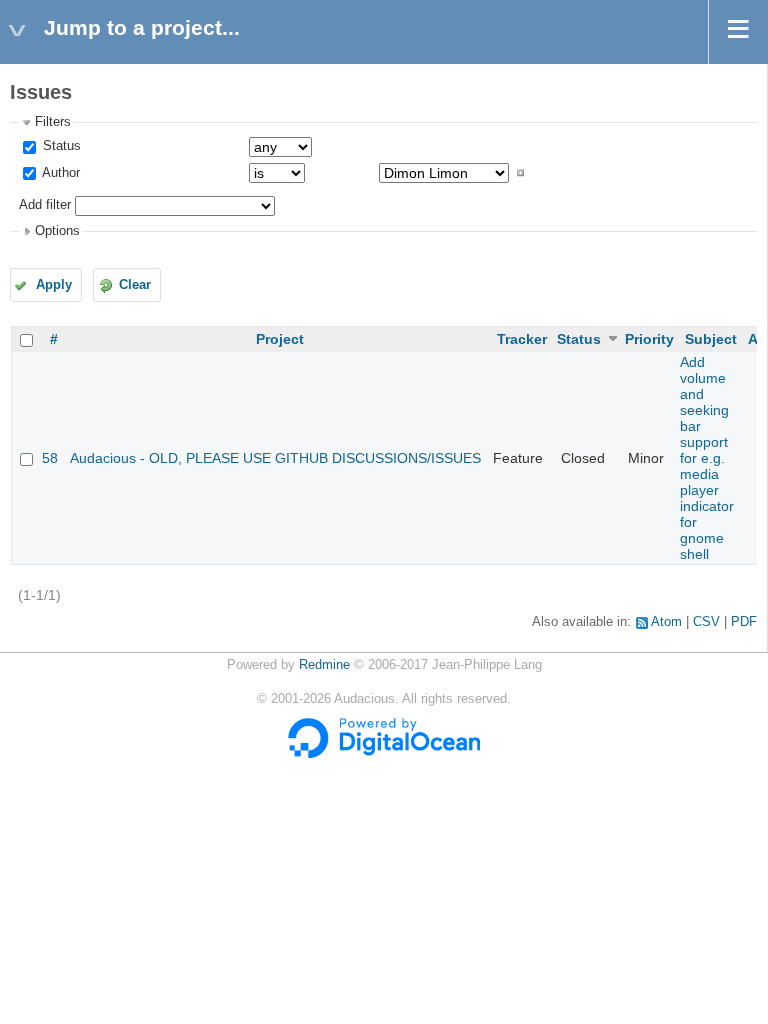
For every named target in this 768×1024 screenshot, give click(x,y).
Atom (666, 622)
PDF (744, 622)
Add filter (45, 205)
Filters (53, 122)
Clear (135, 285)
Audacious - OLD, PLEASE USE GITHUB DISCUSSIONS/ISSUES (275, 458)
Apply (54, 285)
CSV (706, 622)
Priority (649, 339)
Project (280, 339)
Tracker (522, 339)
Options (57, 231)
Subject (711, 339)
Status (60, 146)
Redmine (324, 665)
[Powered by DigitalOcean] (384, 754)
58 (50, 458)
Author (59, 173)
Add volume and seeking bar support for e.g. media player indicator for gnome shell (707, 458)
